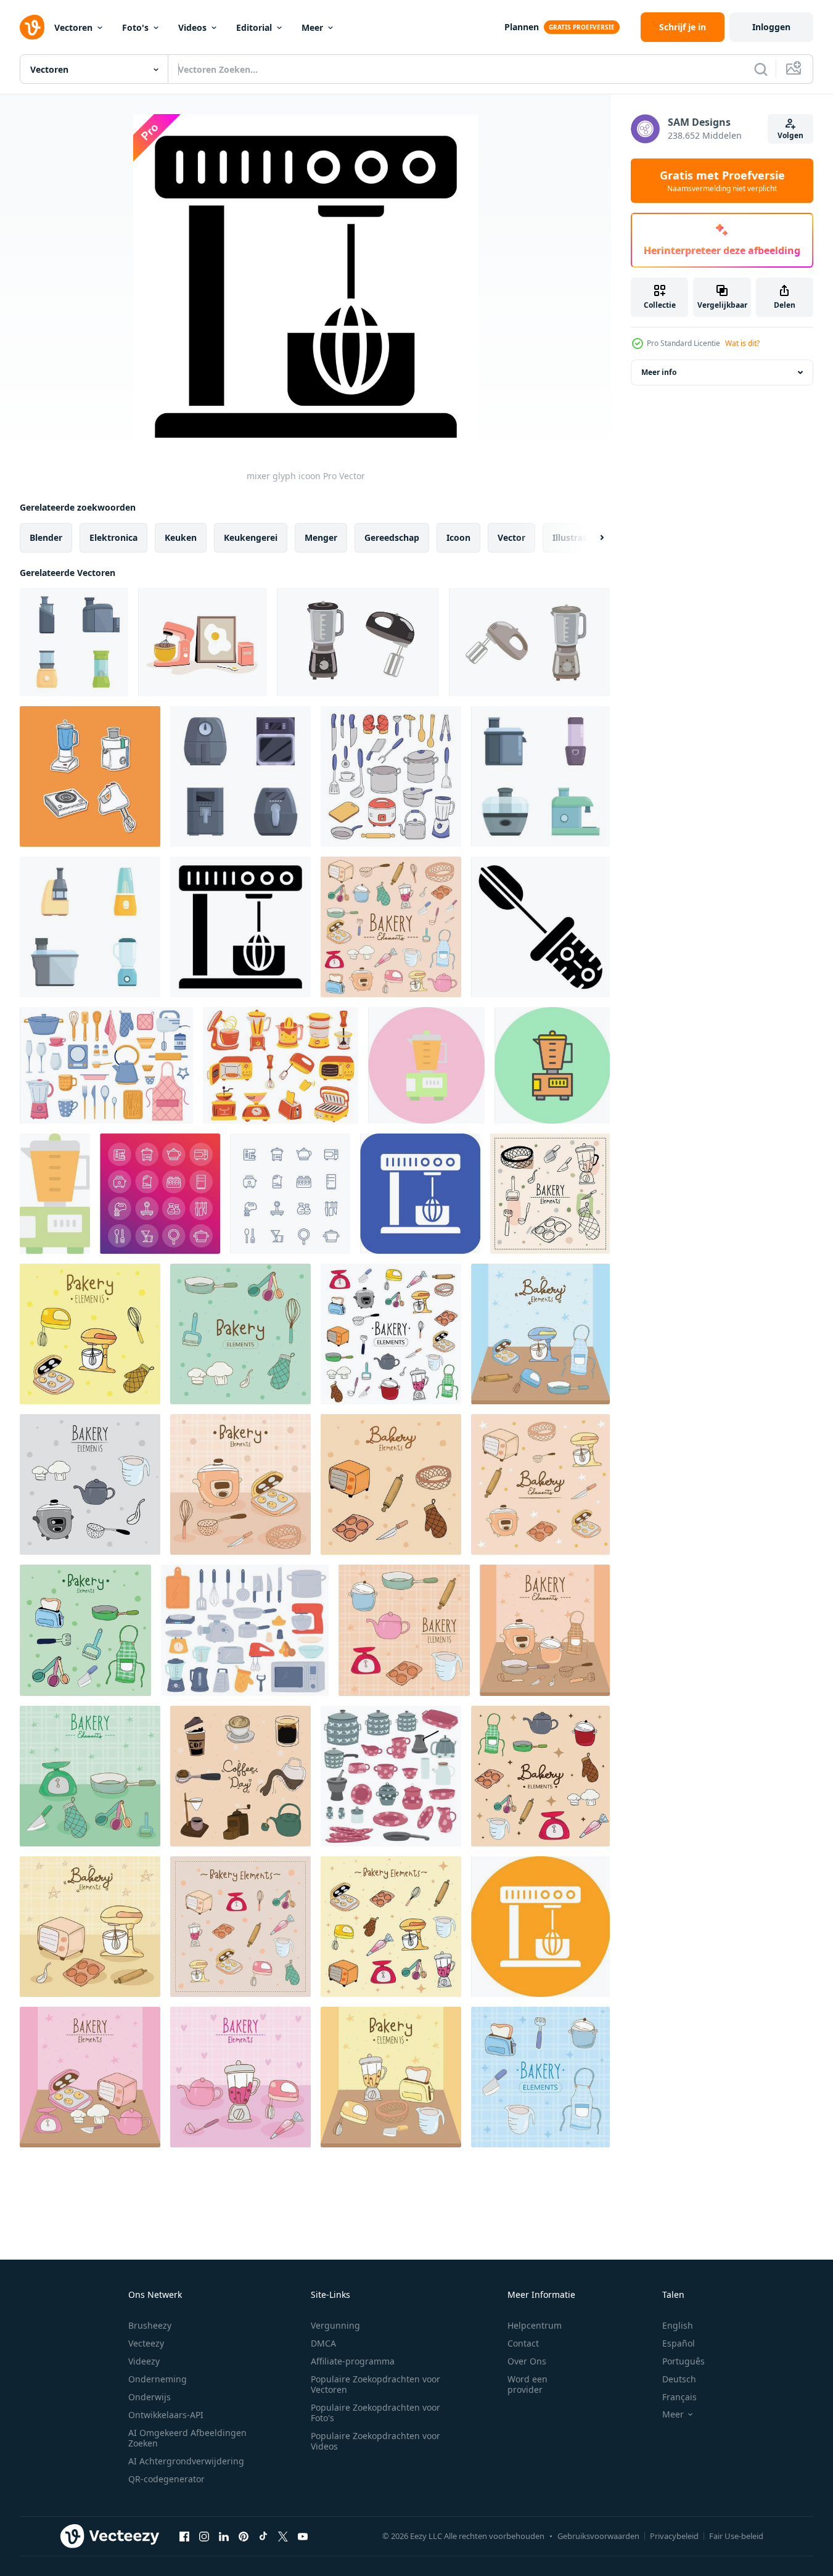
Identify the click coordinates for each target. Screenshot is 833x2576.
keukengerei (251, 537)
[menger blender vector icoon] (426, 1065)
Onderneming (158, 2379)
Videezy (144, 2361)
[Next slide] (591, 538)
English (678, 2325)
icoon (458, 537)
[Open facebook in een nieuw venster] (184, 2536)
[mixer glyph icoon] (240, 927)
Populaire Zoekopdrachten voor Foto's (375, 2413)
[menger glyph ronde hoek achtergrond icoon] (420, 1194)
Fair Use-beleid (736, 2536)
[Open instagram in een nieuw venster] (204, 2536)
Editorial (254, 27)
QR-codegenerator (166, 2479)
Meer (312, 27)
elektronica (113, 537)
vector (511, 537)
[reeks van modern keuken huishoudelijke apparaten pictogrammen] (240, 776)
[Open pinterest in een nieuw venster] (244, 2536)
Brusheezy (150, 2325)
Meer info (659, 372)
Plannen (522, 27)
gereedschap (392, 537)
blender (46, 537)
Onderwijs (150, 2397)
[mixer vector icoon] (540, 927)
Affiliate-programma (353, 2361)
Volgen (790, 135)
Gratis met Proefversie (722, 181)
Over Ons (527, 2361)
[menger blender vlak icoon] (55, 1194)
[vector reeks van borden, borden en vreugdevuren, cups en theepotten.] (391, 1776)
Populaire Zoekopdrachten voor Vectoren (375, 2384)
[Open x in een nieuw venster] (283, 2536)
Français (679, 2397)
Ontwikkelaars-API (166, 2415)
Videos (192, 27)
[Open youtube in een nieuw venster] (303, 2536)
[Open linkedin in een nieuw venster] (224, 2536)
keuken (181, 537)
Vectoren (73, 27)
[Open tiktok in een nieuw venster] (263, 2536)
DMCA (323, 2343)
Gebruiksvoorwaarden (598, 2536)
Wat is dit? (742, 343)
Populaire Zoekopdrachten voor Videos (375, 2441)
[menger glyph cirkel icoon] (540, 1927)
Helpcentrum (535, 2325)
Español (679, 2343)
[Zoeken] (761, 69)
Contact (523, 2343)
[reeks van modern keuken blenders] (74, 642)
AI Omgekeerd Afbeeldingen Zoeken (187, 2438)
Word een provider (527, 2384)
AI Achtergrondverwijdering (186, 2461)
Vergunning (335, 2325)
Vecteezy (146, 2343)
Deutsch (679, 2379)
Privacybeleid (674, 2536)
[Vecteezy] (32, 27)
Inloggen (771, 27)
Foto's (135, 27)
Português (683, 2361)
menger (321, 537)
